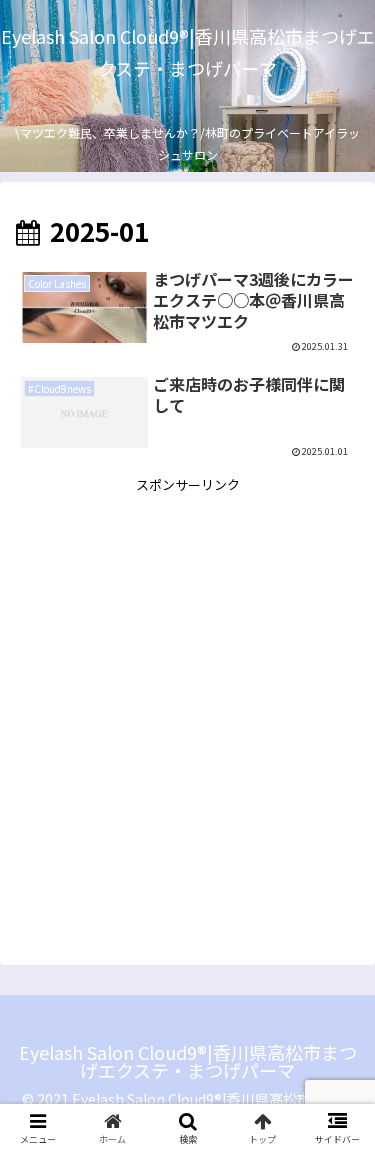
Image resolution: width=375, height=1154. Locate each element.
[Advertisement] (187, 684)
